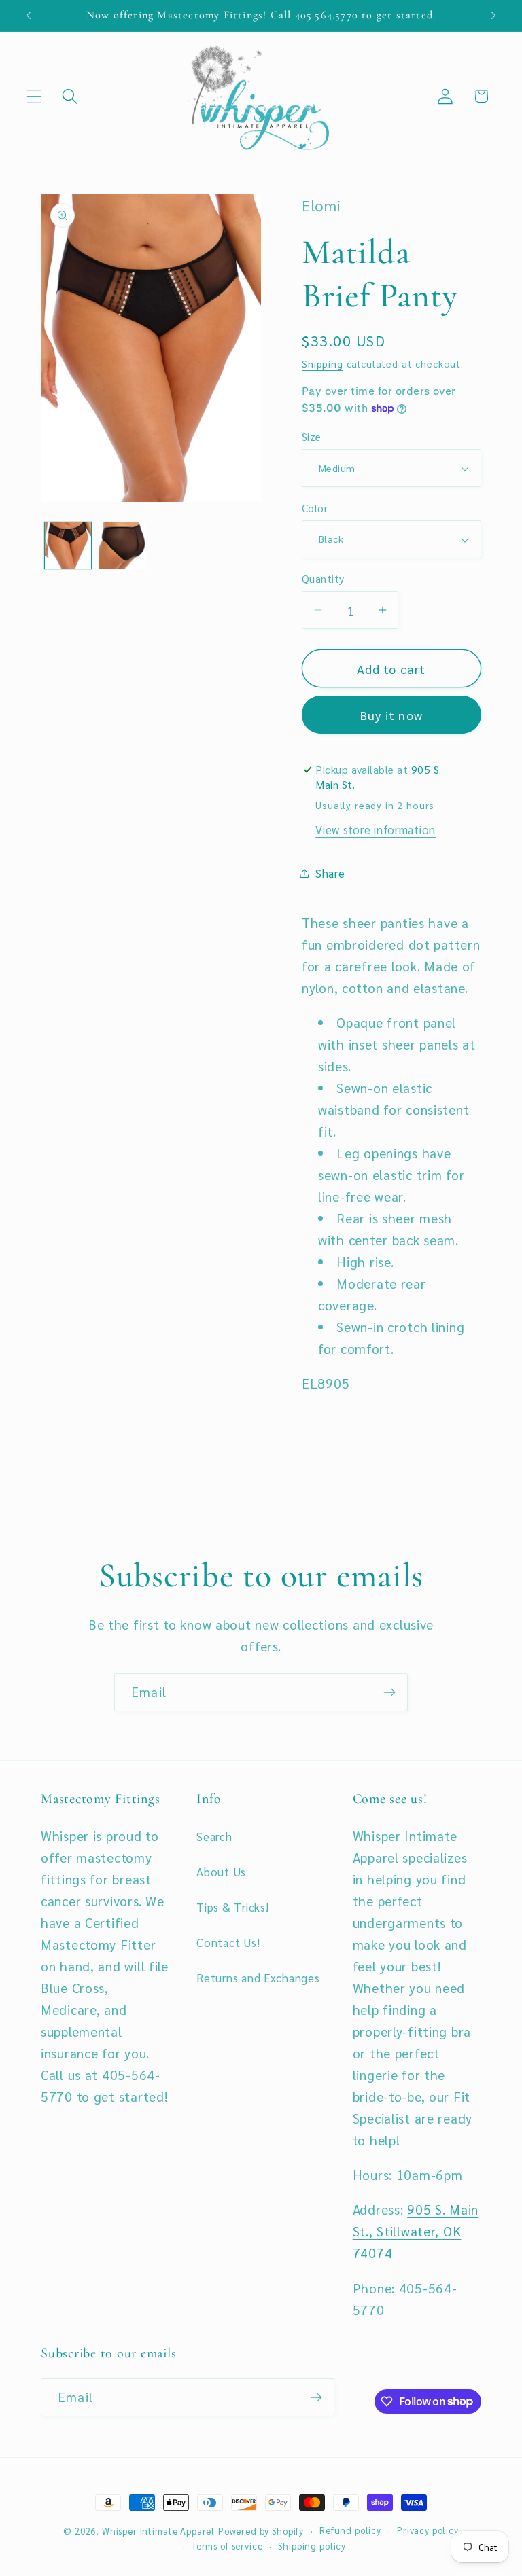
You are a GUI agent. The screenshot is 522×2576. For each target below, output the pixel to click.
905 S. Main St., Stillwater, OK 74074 (416, 2231)
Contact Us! (228, 1942)
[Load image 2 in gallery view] (122, 545)
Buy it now (391, 715)
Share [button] (330, 873)
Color (315, 508)
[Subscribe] (389, 1692)
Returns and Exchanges (258, 1978)
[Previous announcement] (29, 16)
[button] (34, 96)
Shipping (323, 363)
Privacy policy (428, 2530)
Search (214, 1836)
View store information (376, 829)
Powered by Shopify (261, 2531)
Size (312, 436)
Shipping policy (312, 2546)
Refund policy (350, 2530)
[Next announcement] (493, 16)
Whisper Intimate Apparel (158, 2531)
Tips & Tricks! (232, 1907)
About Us (221, 1872)
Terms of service (227, 2546)
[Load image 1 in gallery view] (68, 545)
